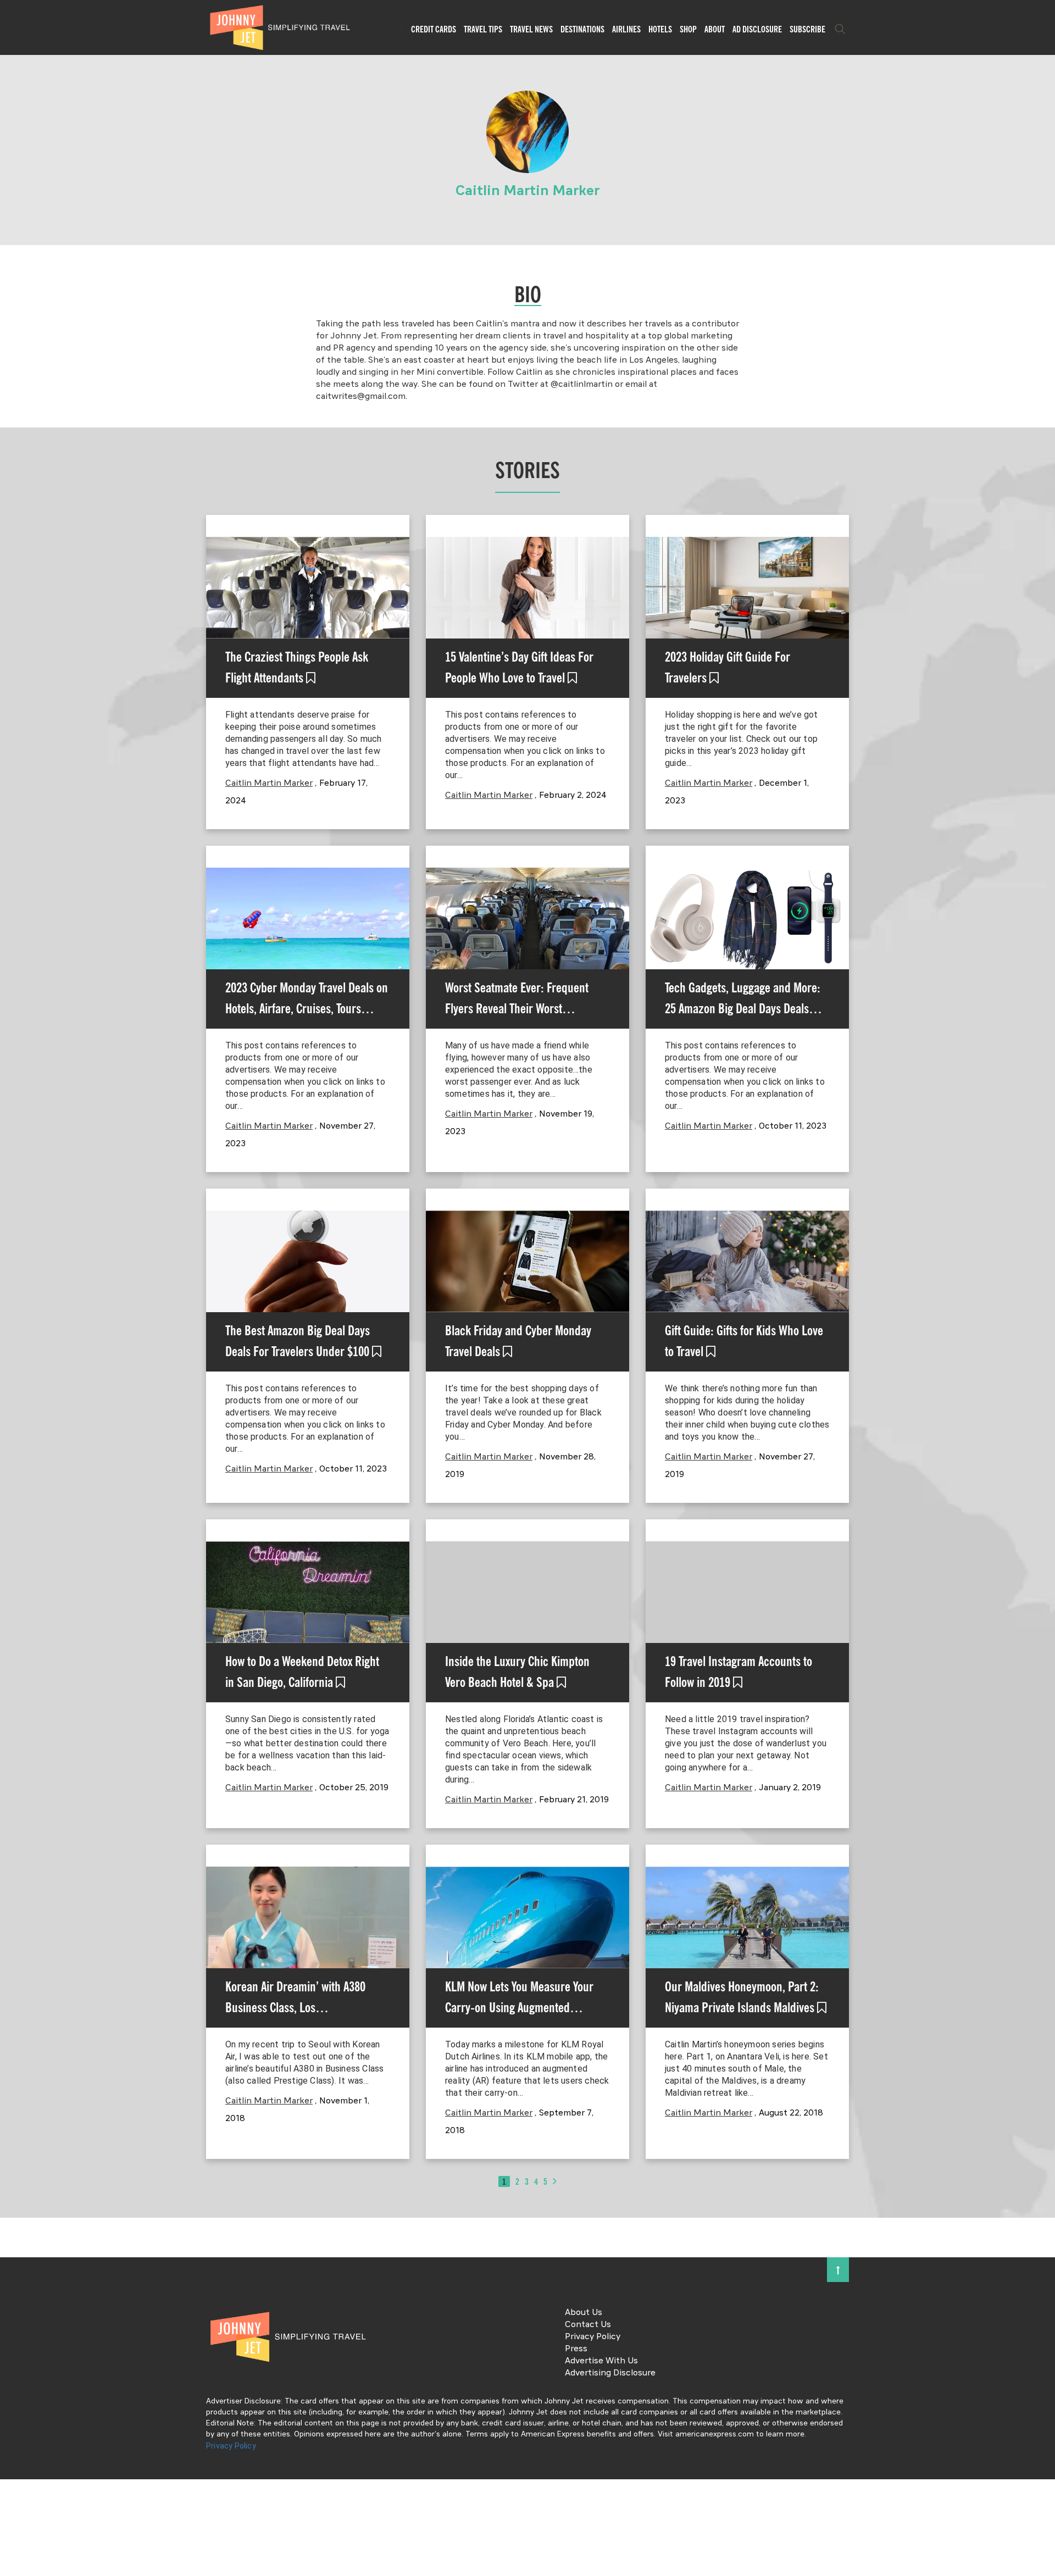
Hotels (660, 29)
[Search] (840, 29)
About (715, 29)
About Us (584, 2313)
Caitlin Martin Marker (269, 784)
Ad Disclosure (757, 29)
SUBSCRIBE (807, 29)
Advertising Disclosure (610, 2373)
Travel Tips (483, 29)
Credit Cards (434, 29)
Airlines (626, 29)
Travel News (531, 29)
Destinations (582, 29)
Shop (688, 29)
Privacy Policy (593, 2337)
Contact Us (588, 2325)
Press (576, 2349)
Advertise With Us (601, 2361)
